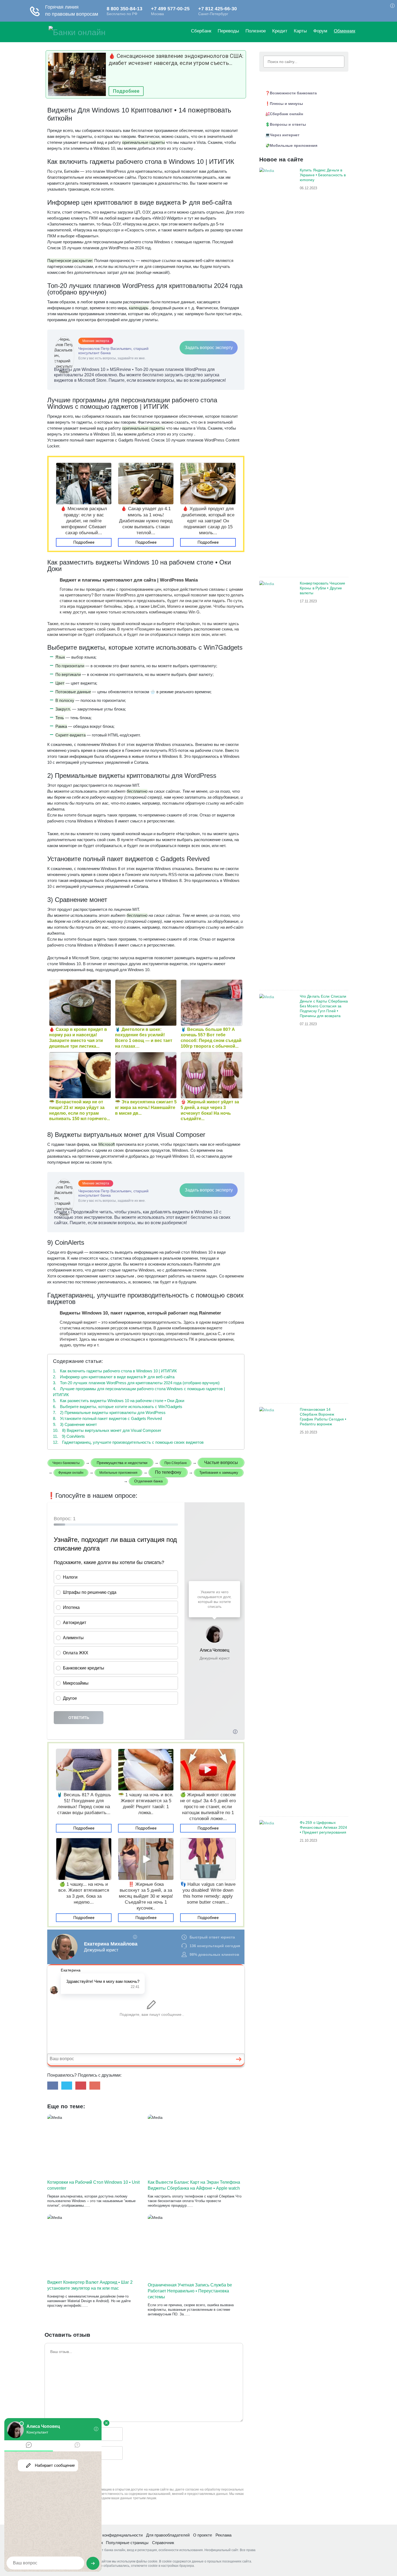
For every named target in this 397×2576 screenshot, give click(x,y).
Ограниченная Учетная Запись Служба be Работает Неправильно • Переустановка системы (190, 2291)
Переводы (228, 31)
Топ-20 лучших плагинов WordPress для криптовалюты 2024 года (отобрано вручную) (136, 1383)
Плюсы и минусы (286, 104)
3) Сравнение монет (75, 1424)
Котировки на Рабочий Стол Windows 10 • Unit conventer (93, 2185)
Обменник (344, 31)
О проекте (203, 2535)
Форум (320, 31)
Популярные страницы (127, 2543)
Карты (300, 31)
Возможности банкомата (293, 93)
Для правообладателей (168, 2535)
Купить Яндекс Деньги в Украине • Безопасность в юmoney (323, 175)
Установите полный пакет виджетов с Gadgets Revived (107, 1418)
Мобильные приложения (294, 145)
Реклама (223, 2535)
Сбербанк (201, 31)
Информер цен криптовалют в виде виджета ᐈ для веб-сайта (114, 1377)
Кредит (280, 31)
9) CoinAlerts (69, 1436)
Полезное (256, 31)
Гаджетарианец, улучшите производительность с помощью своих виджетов (128, 1442)
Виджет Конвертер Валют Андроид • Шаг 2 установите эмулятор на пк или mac (90, 2285)
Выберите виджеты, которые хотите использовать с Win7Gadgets (118, 1407)
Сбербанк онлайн (286, 114)
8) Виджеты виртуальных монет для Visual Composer (107, 1430)
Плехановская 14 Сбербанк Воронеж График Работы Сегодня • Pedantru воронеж (323, 1417)
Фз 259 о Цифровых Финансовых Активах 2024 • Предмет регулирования (323, 1827)
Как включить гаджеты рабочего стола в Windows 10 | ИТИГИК (115, 1371)
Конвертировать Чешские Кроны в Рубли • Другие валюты (322, 588)
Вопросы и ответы (288, 124)
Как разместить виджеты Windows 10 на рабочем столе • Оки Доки (119, 1401)
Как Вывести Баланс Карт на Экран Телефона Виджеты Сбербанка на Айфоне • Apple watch (194, 2185)
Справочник (163, 2543)
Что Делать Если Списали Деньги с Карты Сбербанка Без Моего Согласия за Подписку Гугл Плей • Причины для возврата (324, 1006)
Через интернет (285, 135)
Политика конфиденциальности (113, 2535)
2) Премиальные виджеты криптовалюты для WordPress (109, 1413)
